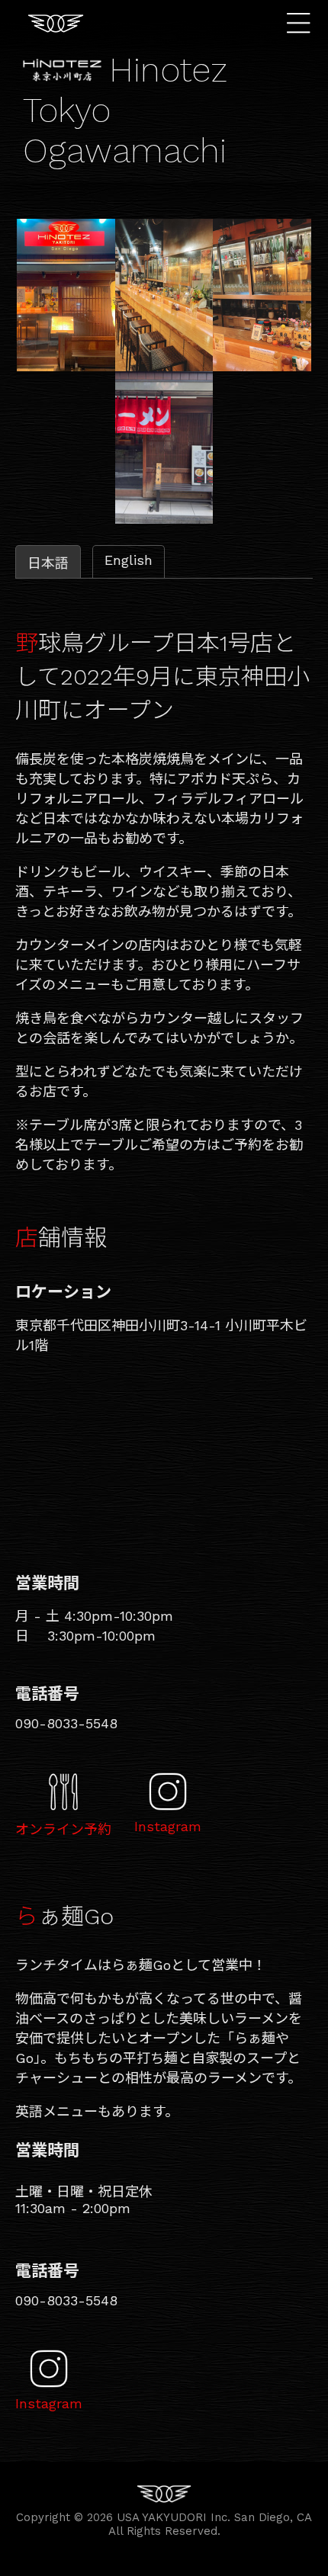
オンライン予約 (63, 1829)
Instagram (168, 1826)
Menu (302, 23)
